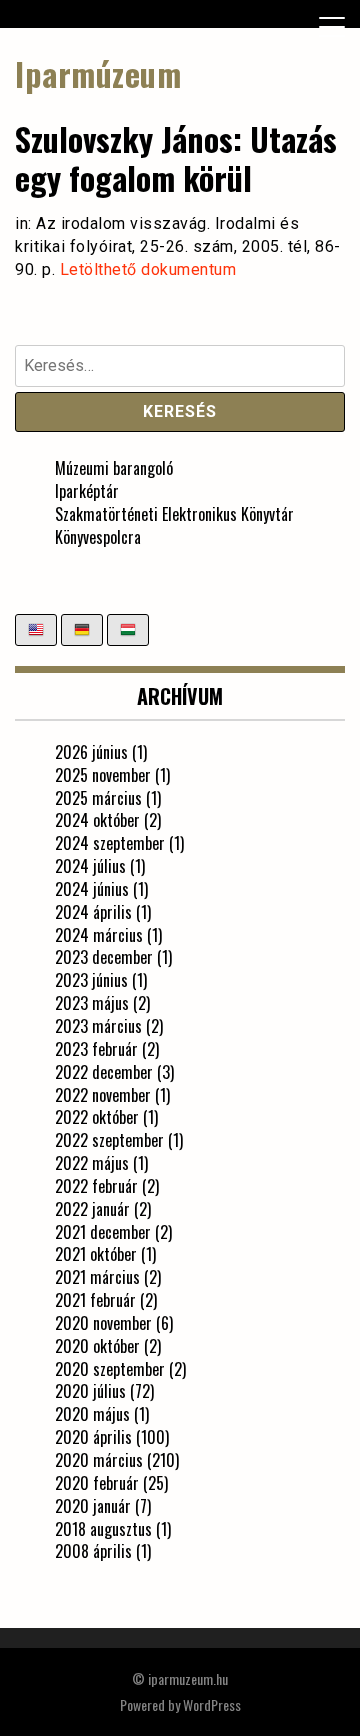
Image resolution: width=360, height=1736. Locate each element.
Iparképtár (87, 491)
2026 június (91, 752)
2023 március (98, 1026)
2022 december (104, 1072)
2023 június (91, 980)
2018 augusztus (103, 1529)
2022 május (92, 1163)
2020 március (99, 1460)
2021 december (103, 1232)
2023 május (92, 1003)
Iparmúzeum (98, 73)
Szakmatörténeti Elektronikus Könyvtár (174, 514)
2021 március (97, 1277)
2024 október (97, 820)
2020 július (90, 1391)
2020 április (93, 1437)
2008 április (93, 1551)
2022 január (92, 1209)
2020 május (92, 1414)
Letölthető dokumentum (148, 269)
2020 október (97, 1346)
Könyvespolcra (98, 537)
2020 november (103, 1323)
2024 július (90, 866)
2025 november (103, 775)
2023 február (96, 1049)
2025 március (98, 798)
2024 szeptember (110, 843)
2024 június (92, 889)
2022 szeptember (109, 1140)
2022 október (97, 1117)
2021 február (95, 1300)
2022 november (103, 1095)
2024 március (99, 935)
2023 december (104, 957)
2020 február (97, 1483)
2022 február (96, 1186)
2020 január (93, 1506)
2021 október (96, 1254)
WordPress (212, 1704)
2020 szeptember (110, 1369)
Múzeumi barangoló (114, 468)
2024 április (93, 912)
